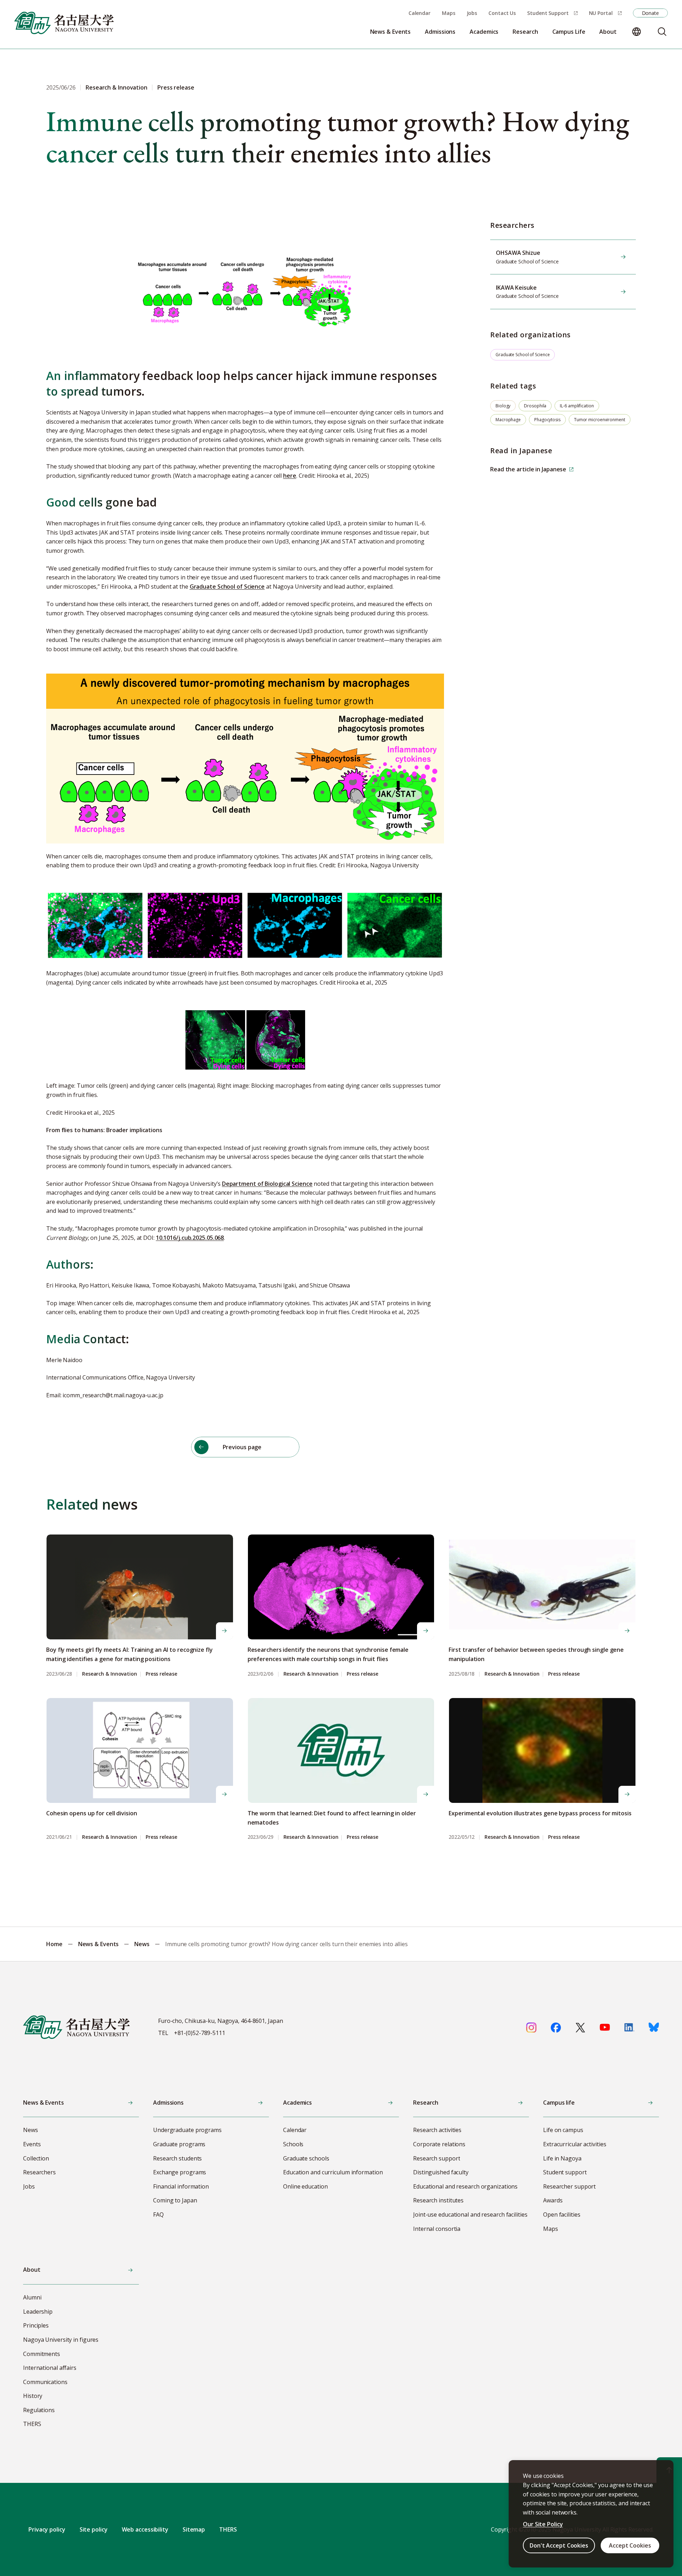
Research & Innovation (110, 1674)
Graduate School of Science (227, 587)
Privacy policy (47, 2529)
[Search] (662, 32)
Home (54, 1944)
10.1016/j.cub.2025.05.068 (190, 1238)
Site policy (94, 2529)
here (290, 476)
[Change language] (637, 32)
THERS (228, 2529)
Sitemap (194, 2529)
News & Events (99, 1944)
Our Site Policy (543, 2524)
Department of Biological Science (267, 1184)
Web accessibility (145, 2529)
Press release (161, 1674)
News (142, 1944)
